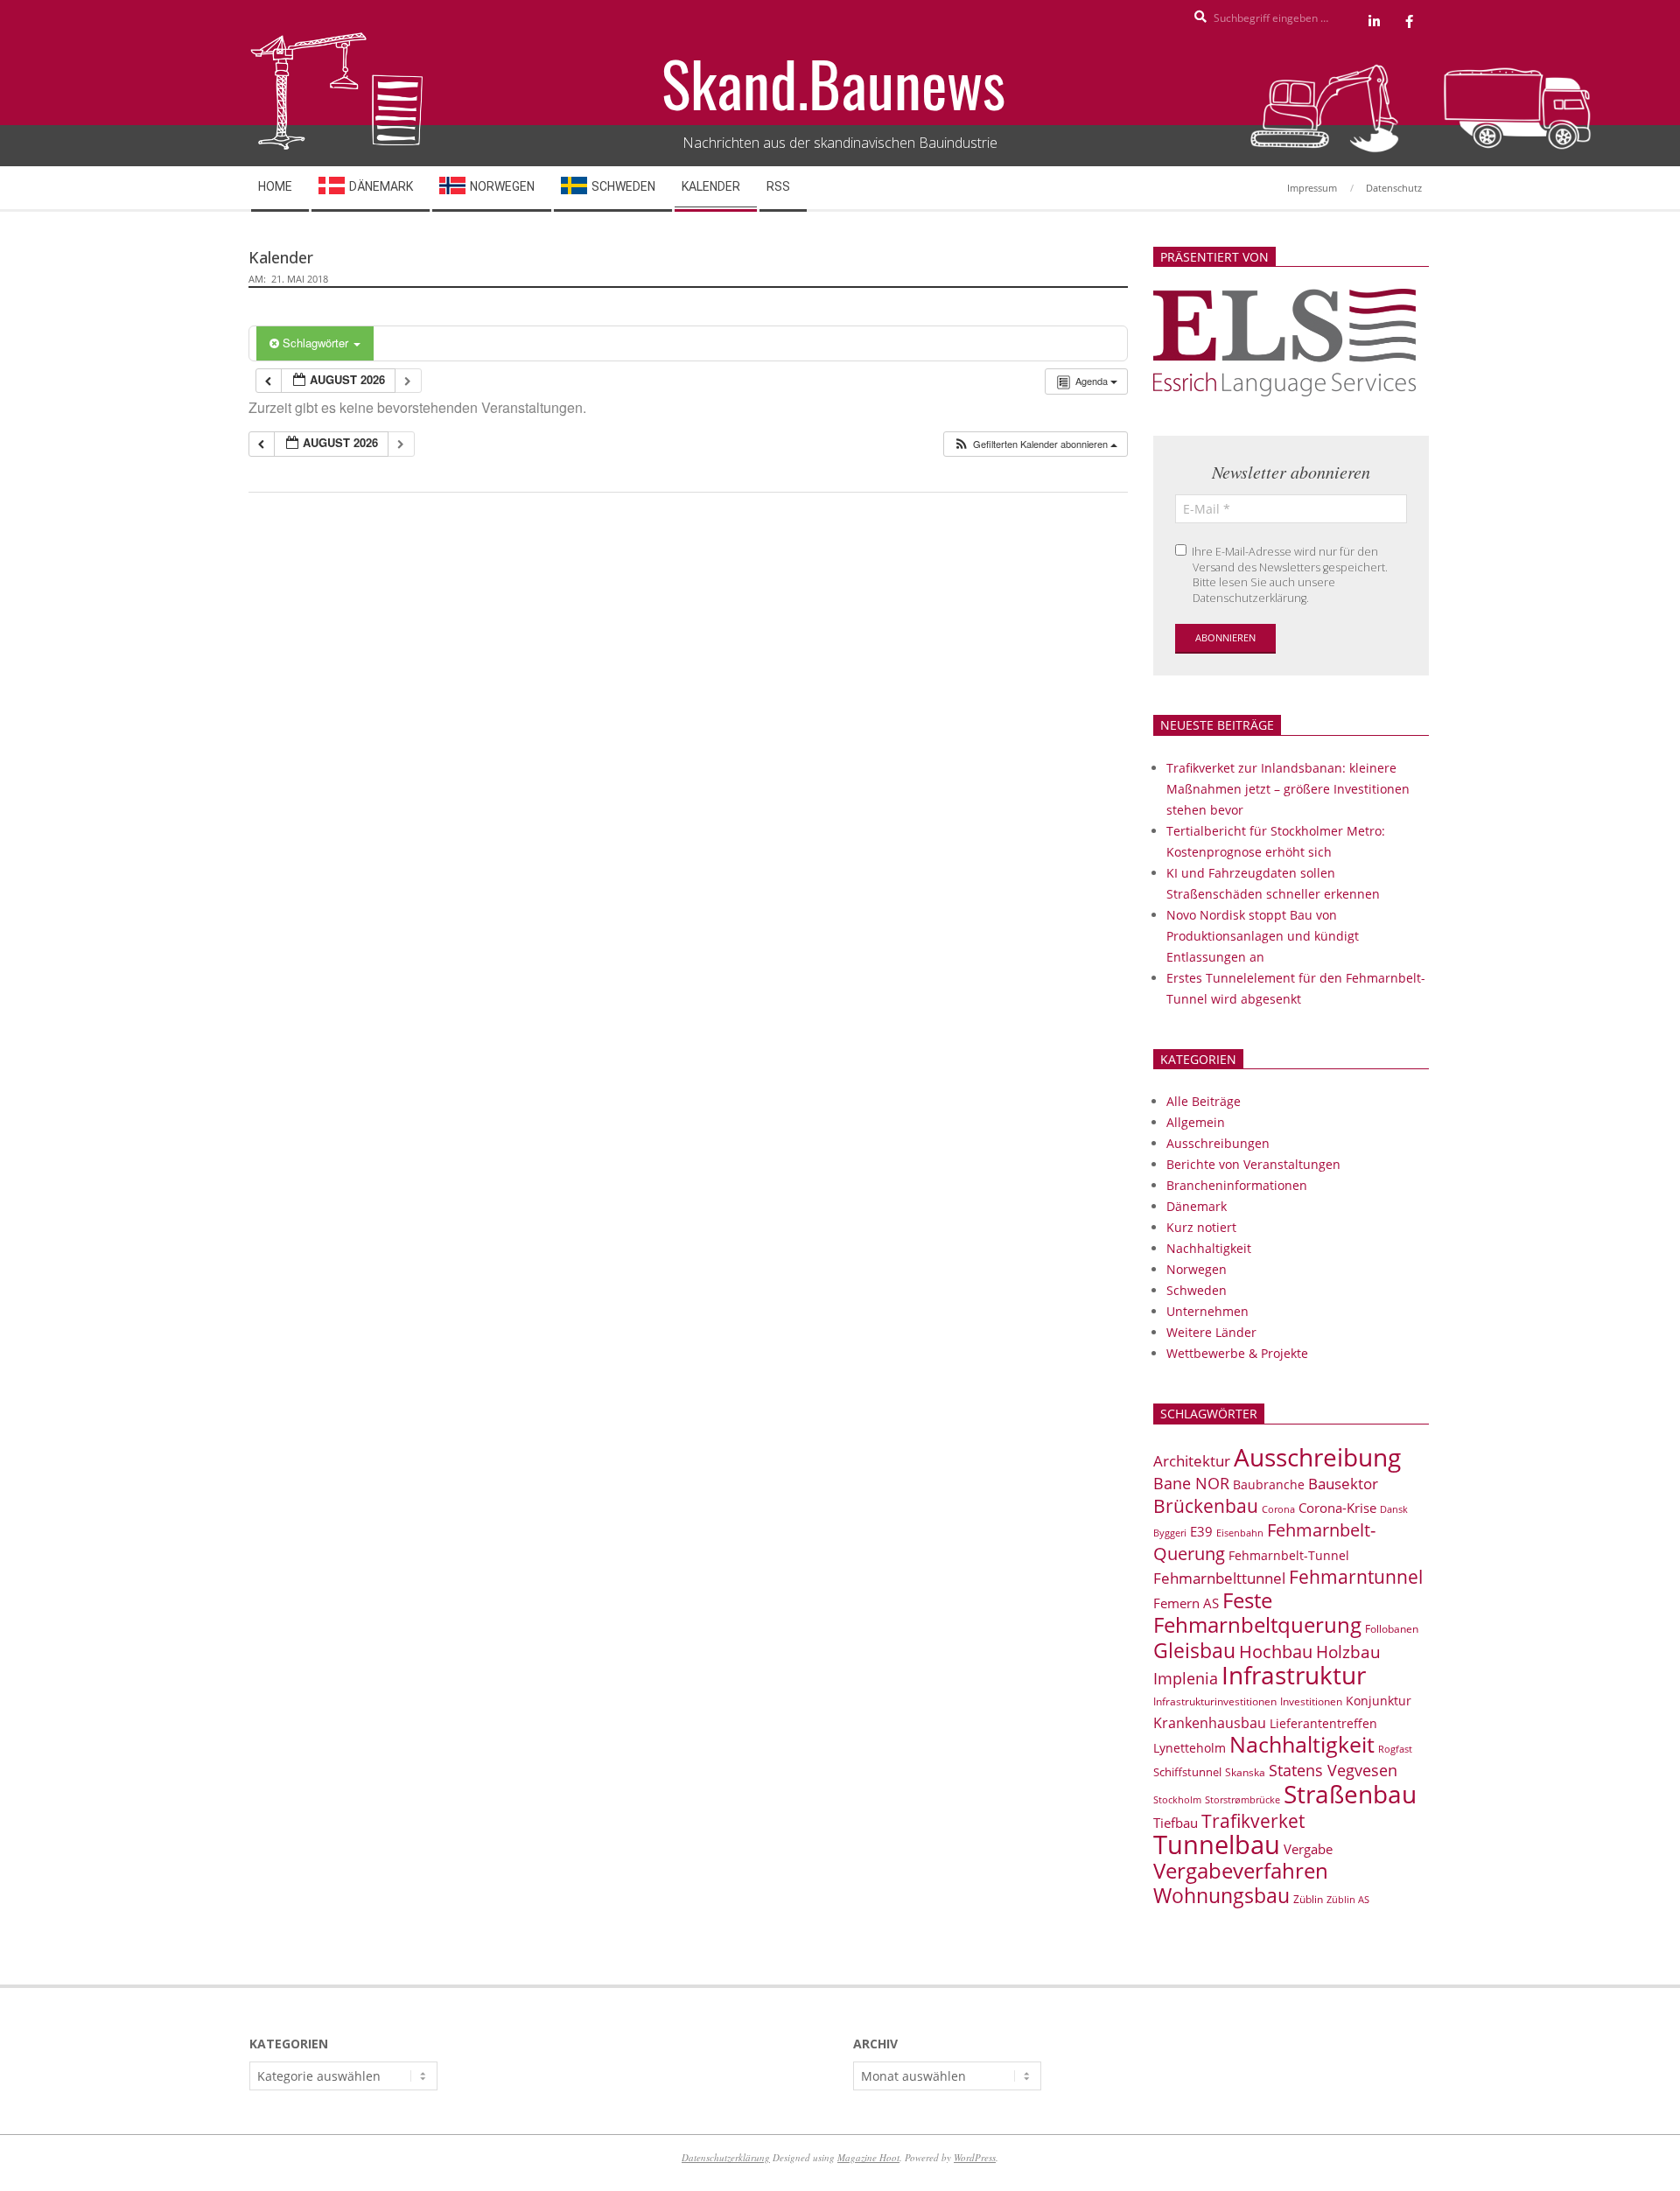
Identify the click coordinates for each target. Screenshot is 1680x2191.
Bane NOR (1191, 1483)
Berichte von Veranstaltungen (1253, 1164)
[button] (1035, 444)
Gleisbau (1194, 1650)
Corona (1278, 1509)
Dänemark (1197, 1206)
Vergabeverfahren (1241, 1870)
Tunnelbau (1217, 1844)
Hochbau (1276, 1652)
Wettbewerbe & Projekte (1237, 1353)
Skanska (1245, 1772)
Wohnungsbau (1221, 1895)
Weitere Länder (1211, 1332)
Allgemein (1196, 1122)
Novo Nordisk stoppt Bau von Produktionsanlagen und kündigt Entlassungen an (1263, 936)
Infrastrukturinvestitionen (1215, 1701)
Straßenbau (1350, 1794)
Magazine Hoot (868, 2157)
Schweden (1197, 1290)
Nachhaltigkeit (1209, 1248)
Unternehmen (1207, 1311)
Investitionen (1311, 1701)
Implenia (1186, 1678)
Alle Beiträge (1204, 1101)
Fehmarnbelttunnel (1219, 1578)
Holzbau (1348, 1652)
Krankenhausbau (1210, 1723)
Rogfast (1395, 1749)
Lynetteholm (1190, 1748)
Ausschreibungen (1218, 1143)
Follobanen (1392, 1629)
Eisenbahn (1240, 1533)
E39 (1201, 1531)
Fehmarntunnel (1356, 1577)
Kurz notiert (1201, 1227)
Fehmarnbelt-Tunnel (1289, 1555)
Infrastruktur (1294, 1675)
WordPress (975, 2157)
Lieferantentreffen (1323, 1723)
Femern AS (1186, 1603)
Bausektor (1343, 1484)
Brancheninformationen (1237, 1185)
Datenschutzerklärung (726, 2157)
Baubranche (1269, 1484)
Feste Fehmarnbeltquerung (1257, 1612)
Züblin (1308, 1899)
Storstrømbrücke (1242, 1799)
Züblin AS (1348, 1900)
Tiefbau (1176, 1823)
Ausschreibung (1317, 1457)
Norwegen (1197, 1269)
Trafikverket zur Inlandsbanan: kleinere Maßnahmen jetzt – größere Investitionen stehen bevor (1288, 789)
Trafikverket (1253, 1821)
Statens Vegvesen (1333, 1770)
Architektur (1192, 1461)
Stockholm (1177, 1800)
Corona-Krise (1337, 1508)
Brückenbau (1206, 1506)
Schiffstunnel (1187, 1772)
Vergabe (1308, 1849)
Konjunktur (1379, 1701)
